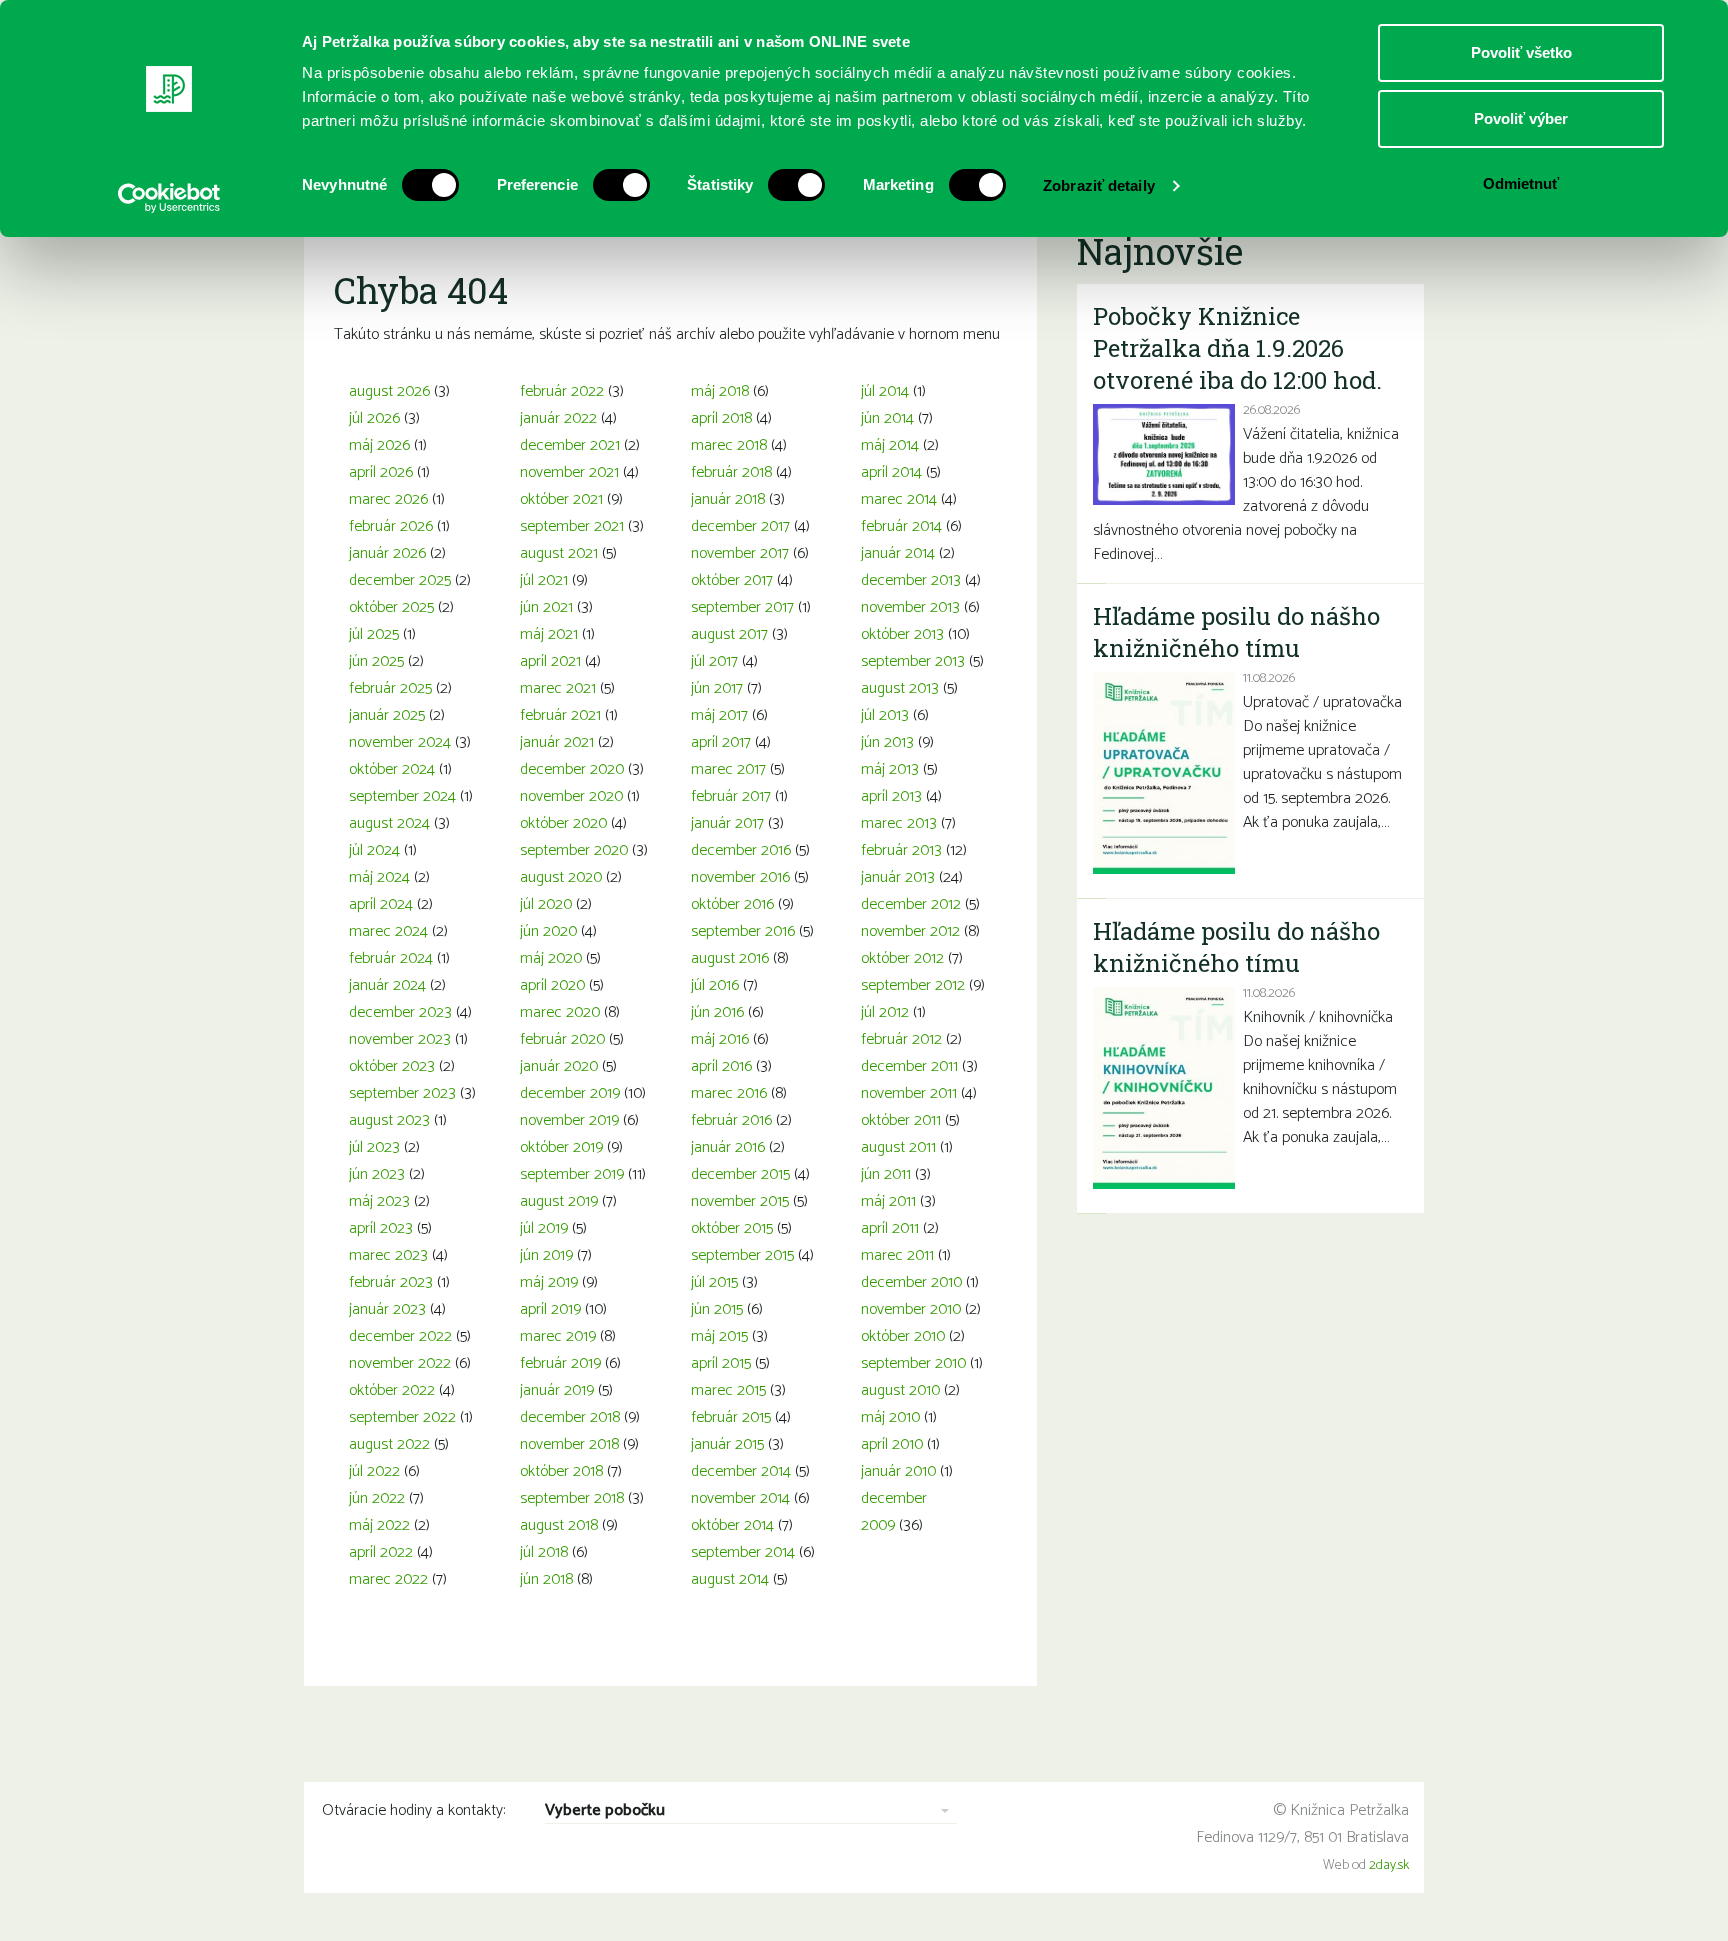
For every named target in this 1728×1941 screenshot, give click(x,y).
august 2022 (389, 1444)
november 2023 (400, 1039)
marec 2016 (729, 1093)
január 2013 (898, 877)
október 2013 (902, 634)
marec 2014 (899, 499)
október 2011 (901, 1120)
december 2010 (911, 1282)
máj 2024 (379, 877)
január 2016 (728, 1147)
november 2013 (910, 607)
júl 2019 (544, 1228)
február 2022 (562, 391)
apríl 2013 (891, 796)
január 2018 (728, 499)
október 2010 (903, 1336)
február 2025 (390, 688)
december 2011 (909, 1066)
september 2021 (572, 526)
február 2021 (560, 715)
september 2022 (402, 1417)
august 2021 (559, 553)
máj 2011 (888, 1201)
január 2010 (898, 1471)
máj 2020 (551, 958)
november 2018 (569, 1444)
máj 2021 (549, 634)
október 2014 (732, 1525)
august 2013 (900, 688)
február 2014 (901, 526)
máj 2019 (549, 1282)
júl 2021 (544, 580)
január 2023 (387, 1309)
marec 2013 (899, 823)
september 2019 (572, 1174)
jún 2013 (887, 742)
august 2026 (389, 391)
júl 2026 (374, 418)
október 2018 (561, 1471)
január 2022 (558, 418)
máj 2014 (890, 445)
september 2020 (574, 850)
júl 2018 (544, 1552)
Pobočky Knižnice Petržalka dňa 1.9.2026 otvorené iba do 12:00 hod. (1237, 348)
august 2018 (559, 1525)
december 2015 (740, 1174)
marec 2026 (388, 499)
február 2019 (560, 1363)
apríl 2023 (381, 1228)
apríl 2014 (891, 472)
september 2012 (913, 985)
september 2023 (402, 1093)
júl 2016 (715, 985)
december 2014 (741, 1471)
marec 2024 (388, 931)
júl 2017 (714, 661)
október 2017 (732, 580)
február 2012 (901, 1039)
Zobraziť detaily (1099, 185)
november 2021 (569, 472)
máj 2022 (379, 1525)
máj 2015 (719, 1336)
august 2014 (730, 1579)
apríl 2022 (381, 1552)
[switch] (621, 185)
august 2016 (730, 958)
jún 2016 (717, 1012)
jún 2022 (377, 1498)
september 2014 (743, 1552)
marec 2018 (729, 445)
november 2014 (740, 1498)
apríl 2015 (721, 1363)
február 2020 (562, 1039)
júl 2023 (374, 1147)
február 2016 (731, 1120)
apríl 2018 (721, 418)
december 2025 (400, 580)
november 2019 (569, 1120)
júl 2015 (714, 1282)
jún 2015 (717, 1309)
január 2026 (387, 553)
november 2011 (909, 1093)
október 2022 (392, 1390)
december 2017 (740, 526)
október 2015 (732, 1228)
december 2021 (570, 445)
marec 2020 (560, 1012)
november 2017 (740, 553)
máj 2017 (719, 715)
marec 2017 (728, 769)
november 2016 (740, 877)
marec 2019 (558, 1336)
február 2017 (731, 796)
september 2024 (402, 796)
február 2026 (391, 526)
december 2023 (400, 1012)
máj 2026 (379, 445)
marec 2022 (388, 1579)
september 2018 (572, 1498)
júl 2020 (546, 904)
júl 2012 (885, 1012)
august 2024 (389, 823)
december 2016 (741, 850)
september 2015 (742, 1255)
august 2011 (898, 1147)
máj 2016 (720, 1039)
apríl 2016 (721, 1066)
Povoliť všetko (1521, 52)
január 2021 (557, 742)
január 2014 (898, 553)
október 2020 (563, 823)
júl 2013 (885, 715)
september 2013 (913, 661)
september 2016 (743, 931)
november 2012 (910, 931)
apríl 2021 (550, 661)
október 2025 (391, 607)
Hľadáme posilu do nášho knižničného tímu (1236, 632)
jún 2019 (546, 1255)
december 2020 (572, 769)
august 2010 (900, 1390)
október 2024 (392, 769)
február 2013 (901, 850)
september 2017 (742, 607)
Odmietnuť (1521, 183)
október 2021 (561, 499)
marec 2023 (388, 1255)
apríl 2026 (381, 472)
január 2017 (727, 823)
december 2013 (911, 580)
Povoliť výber (1521, 118)
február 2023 (391, 1282)
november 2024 (400, 742)
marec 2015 (728, 1390)
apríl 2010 (892, 1444)
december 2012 (911, 904)
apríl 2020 (552, 985)
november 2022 (400, 1363)
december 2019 (570, 1093)
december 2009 (894, 1512)
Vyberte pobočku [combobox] (605, 1811)
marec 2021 (558, 688)
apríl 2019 (550, 1309)
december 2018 (570, 1417)
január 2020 (559, 1066)
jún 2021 (546, 607)
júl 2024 (374, 850)
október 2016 (732, 904)
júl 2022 (374, 1471)
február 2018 (731, 472)
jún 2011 (886, 1174)
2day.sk (1389, 1865)
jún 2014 (887, 418)
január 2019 (557, 1390)
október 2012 (902, 958)
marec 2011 (897, 1255)
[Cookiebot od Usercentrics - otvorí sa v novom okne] (169, 198)
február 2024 (391, 958)
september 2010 (913, 1363)
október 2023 (392, 1066)
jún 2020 (548, 931)
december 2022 (400, 1336)
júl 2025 (374, 634)
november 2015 (740, 1201)
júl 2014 (885, 391)
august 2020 (561, 877)
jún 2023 (377, 1174)
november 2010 (911, 1309)
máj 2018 (720, 391)
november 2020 (571, 796)
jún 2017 (717, 688)
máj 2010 (890, 1417)
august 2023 (389, 1120)
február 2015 (731, 1417)
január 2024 (387, 985)
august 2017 (729, 634)
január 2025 (387, 715)
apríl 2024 (381, 904)
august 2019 (559, 1201)
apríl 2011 (890, 1228)
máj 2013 (890, 769)
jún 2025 (376, 661)
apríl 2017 (721, 742)
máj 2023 (379, 1201)
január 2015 (727, 1444)
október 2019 (561, 1147)
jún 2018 (546, 1579)
